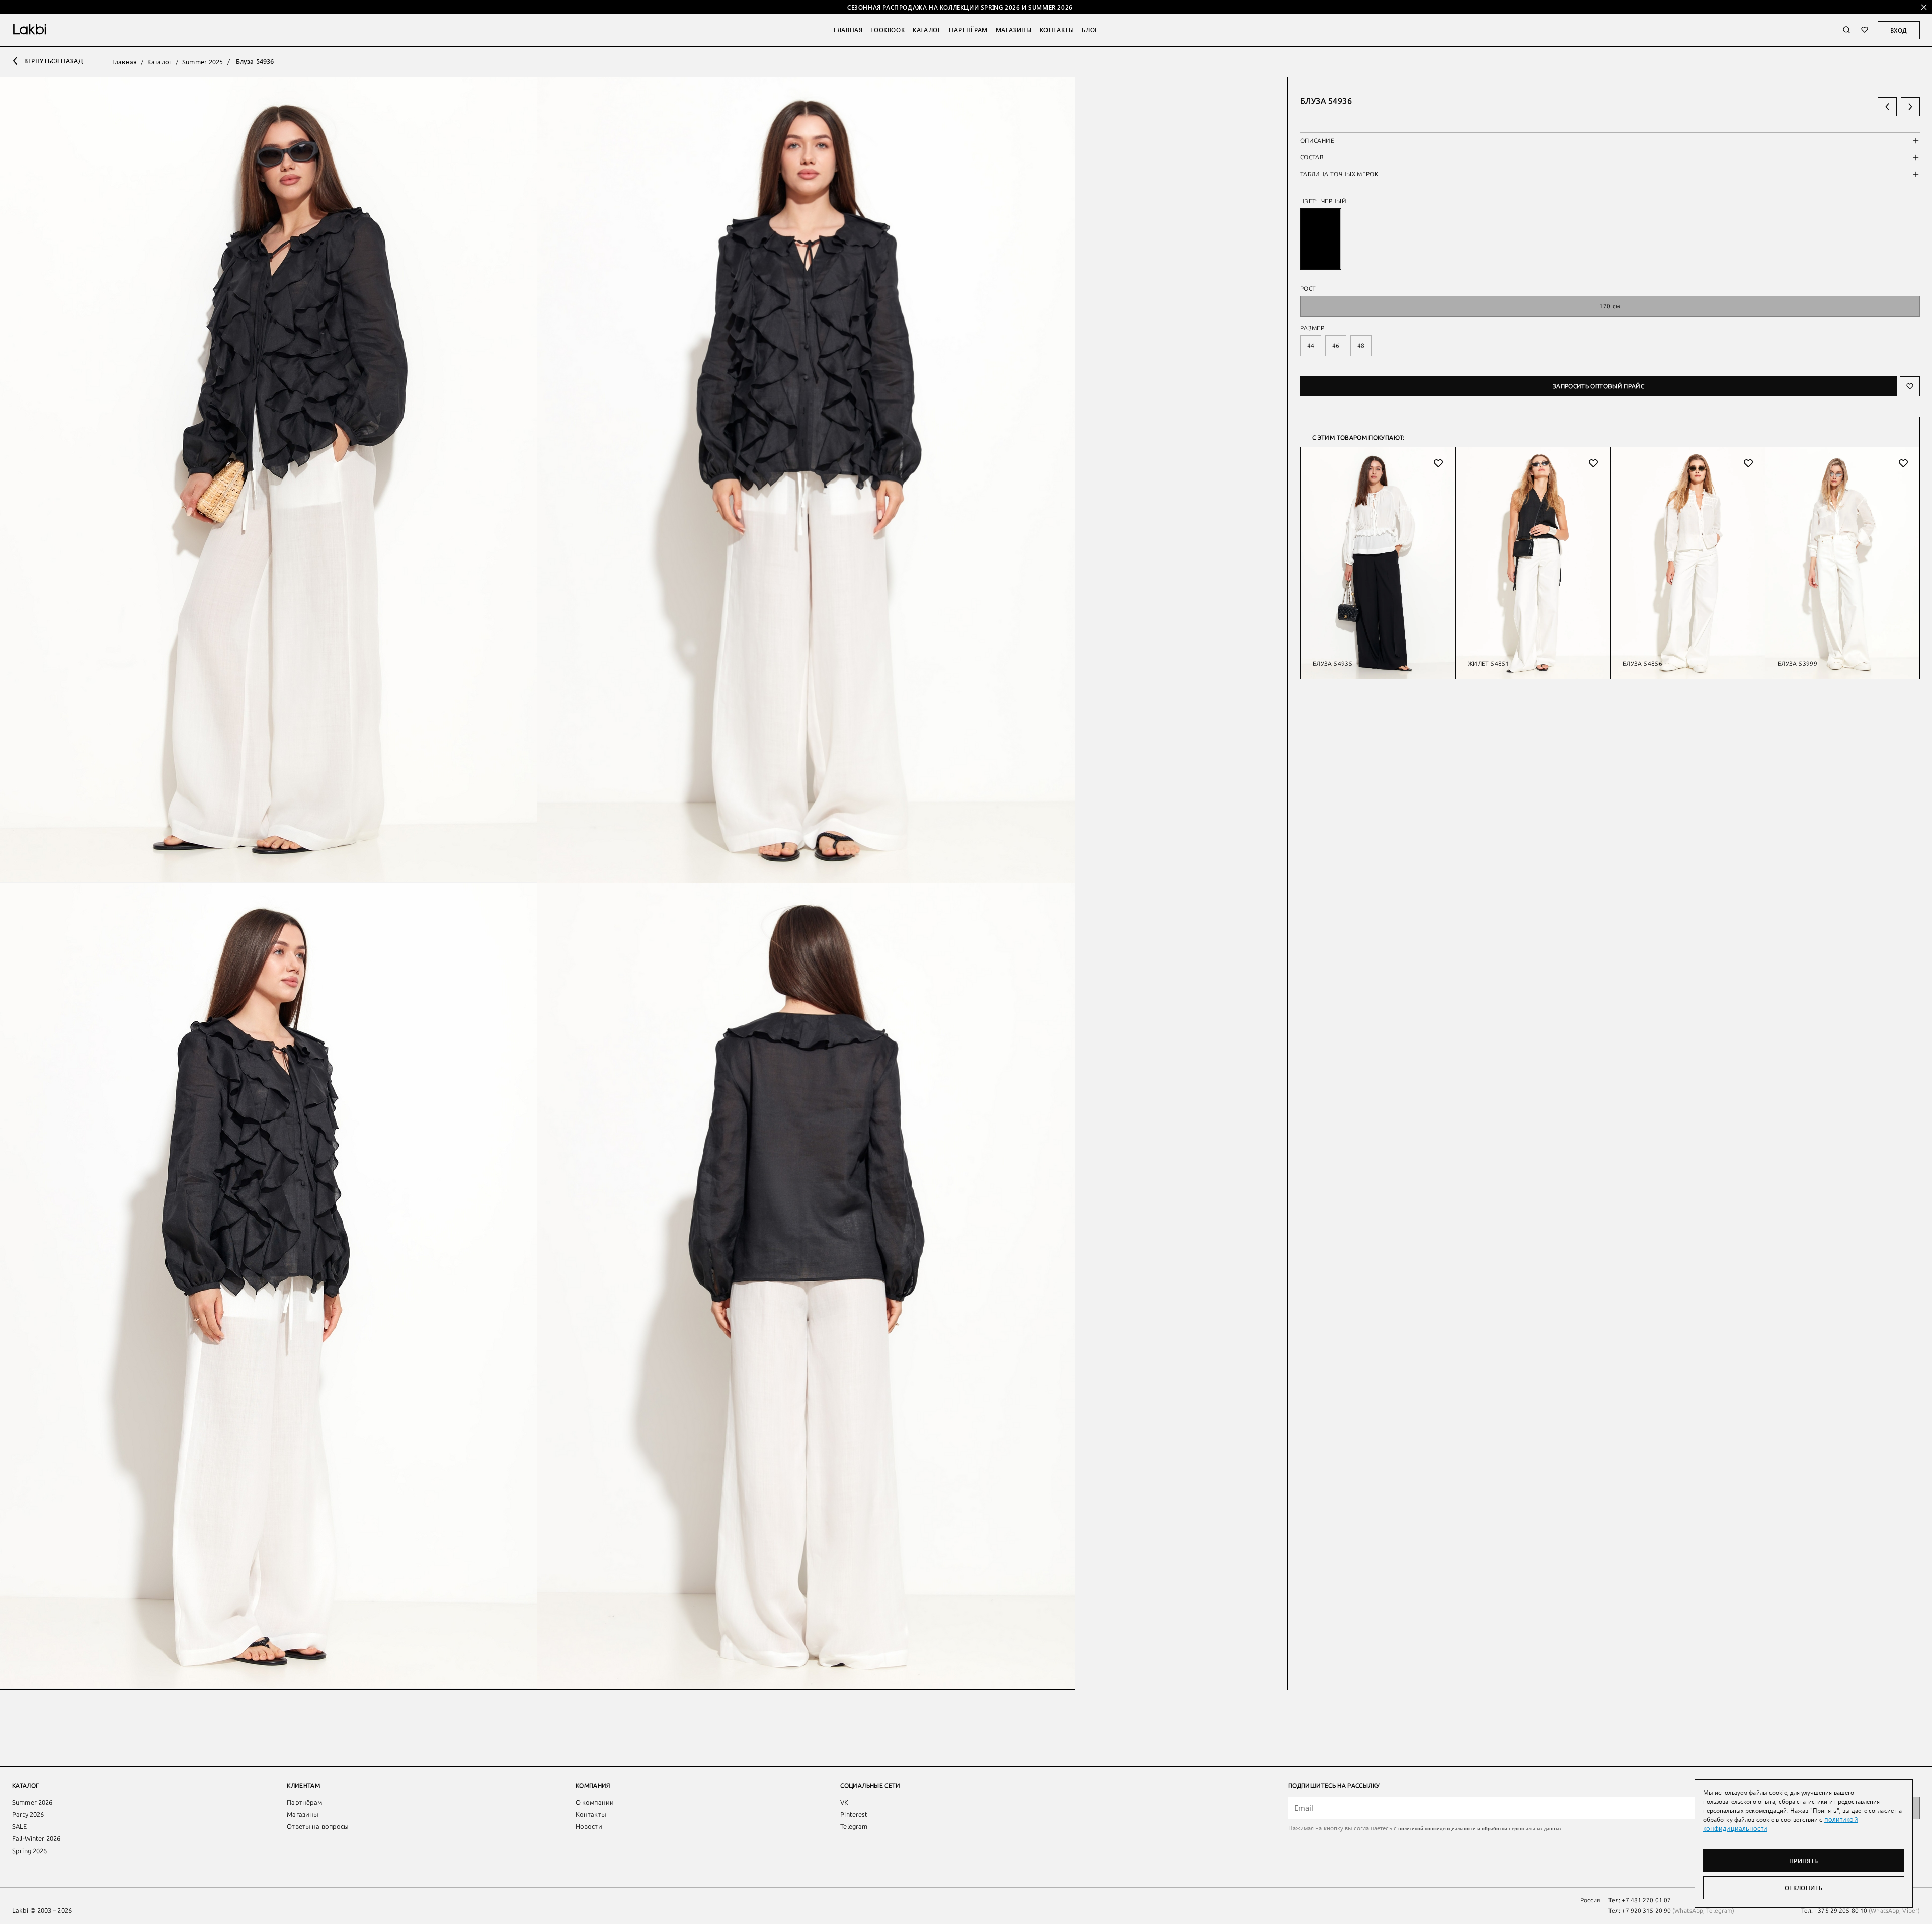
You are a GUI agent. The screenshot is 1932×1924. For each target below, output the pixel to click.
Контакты (1057, 30)
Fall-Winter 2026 (36, 1839)
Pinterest (854, 1815)
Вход (1899, 30)
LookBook (888, 30)
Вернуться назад (54, 61)
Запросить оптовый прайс (1598, 386)
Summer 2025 (203, 62)
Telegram (854, 1827)
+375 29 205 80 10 (1841, 1911)
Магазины (1014, 30)
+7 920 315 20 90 (1646, 1911)
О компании (595, 1802)
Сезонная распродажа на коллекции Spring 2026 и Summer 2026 (960, 7)
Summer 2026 (32, 1802)
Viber (1909, 1911)
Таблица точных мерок (1339, 174)
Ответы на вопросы (318, 1827)
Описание (1317, 141)
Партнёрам (968, 30)
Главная (848, 30)
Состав (1312, 157)
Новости (589, 1827)
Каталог (927, 30)
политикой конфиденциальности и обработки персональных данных (1480, 1828)
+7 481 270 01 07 (1646, 1900)
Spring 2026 (29, 1851)
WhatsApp (1689, 1911)
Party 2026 (28, 1815)
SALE (20, 1827)
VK (844, 1802)
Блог (1090, 30)
